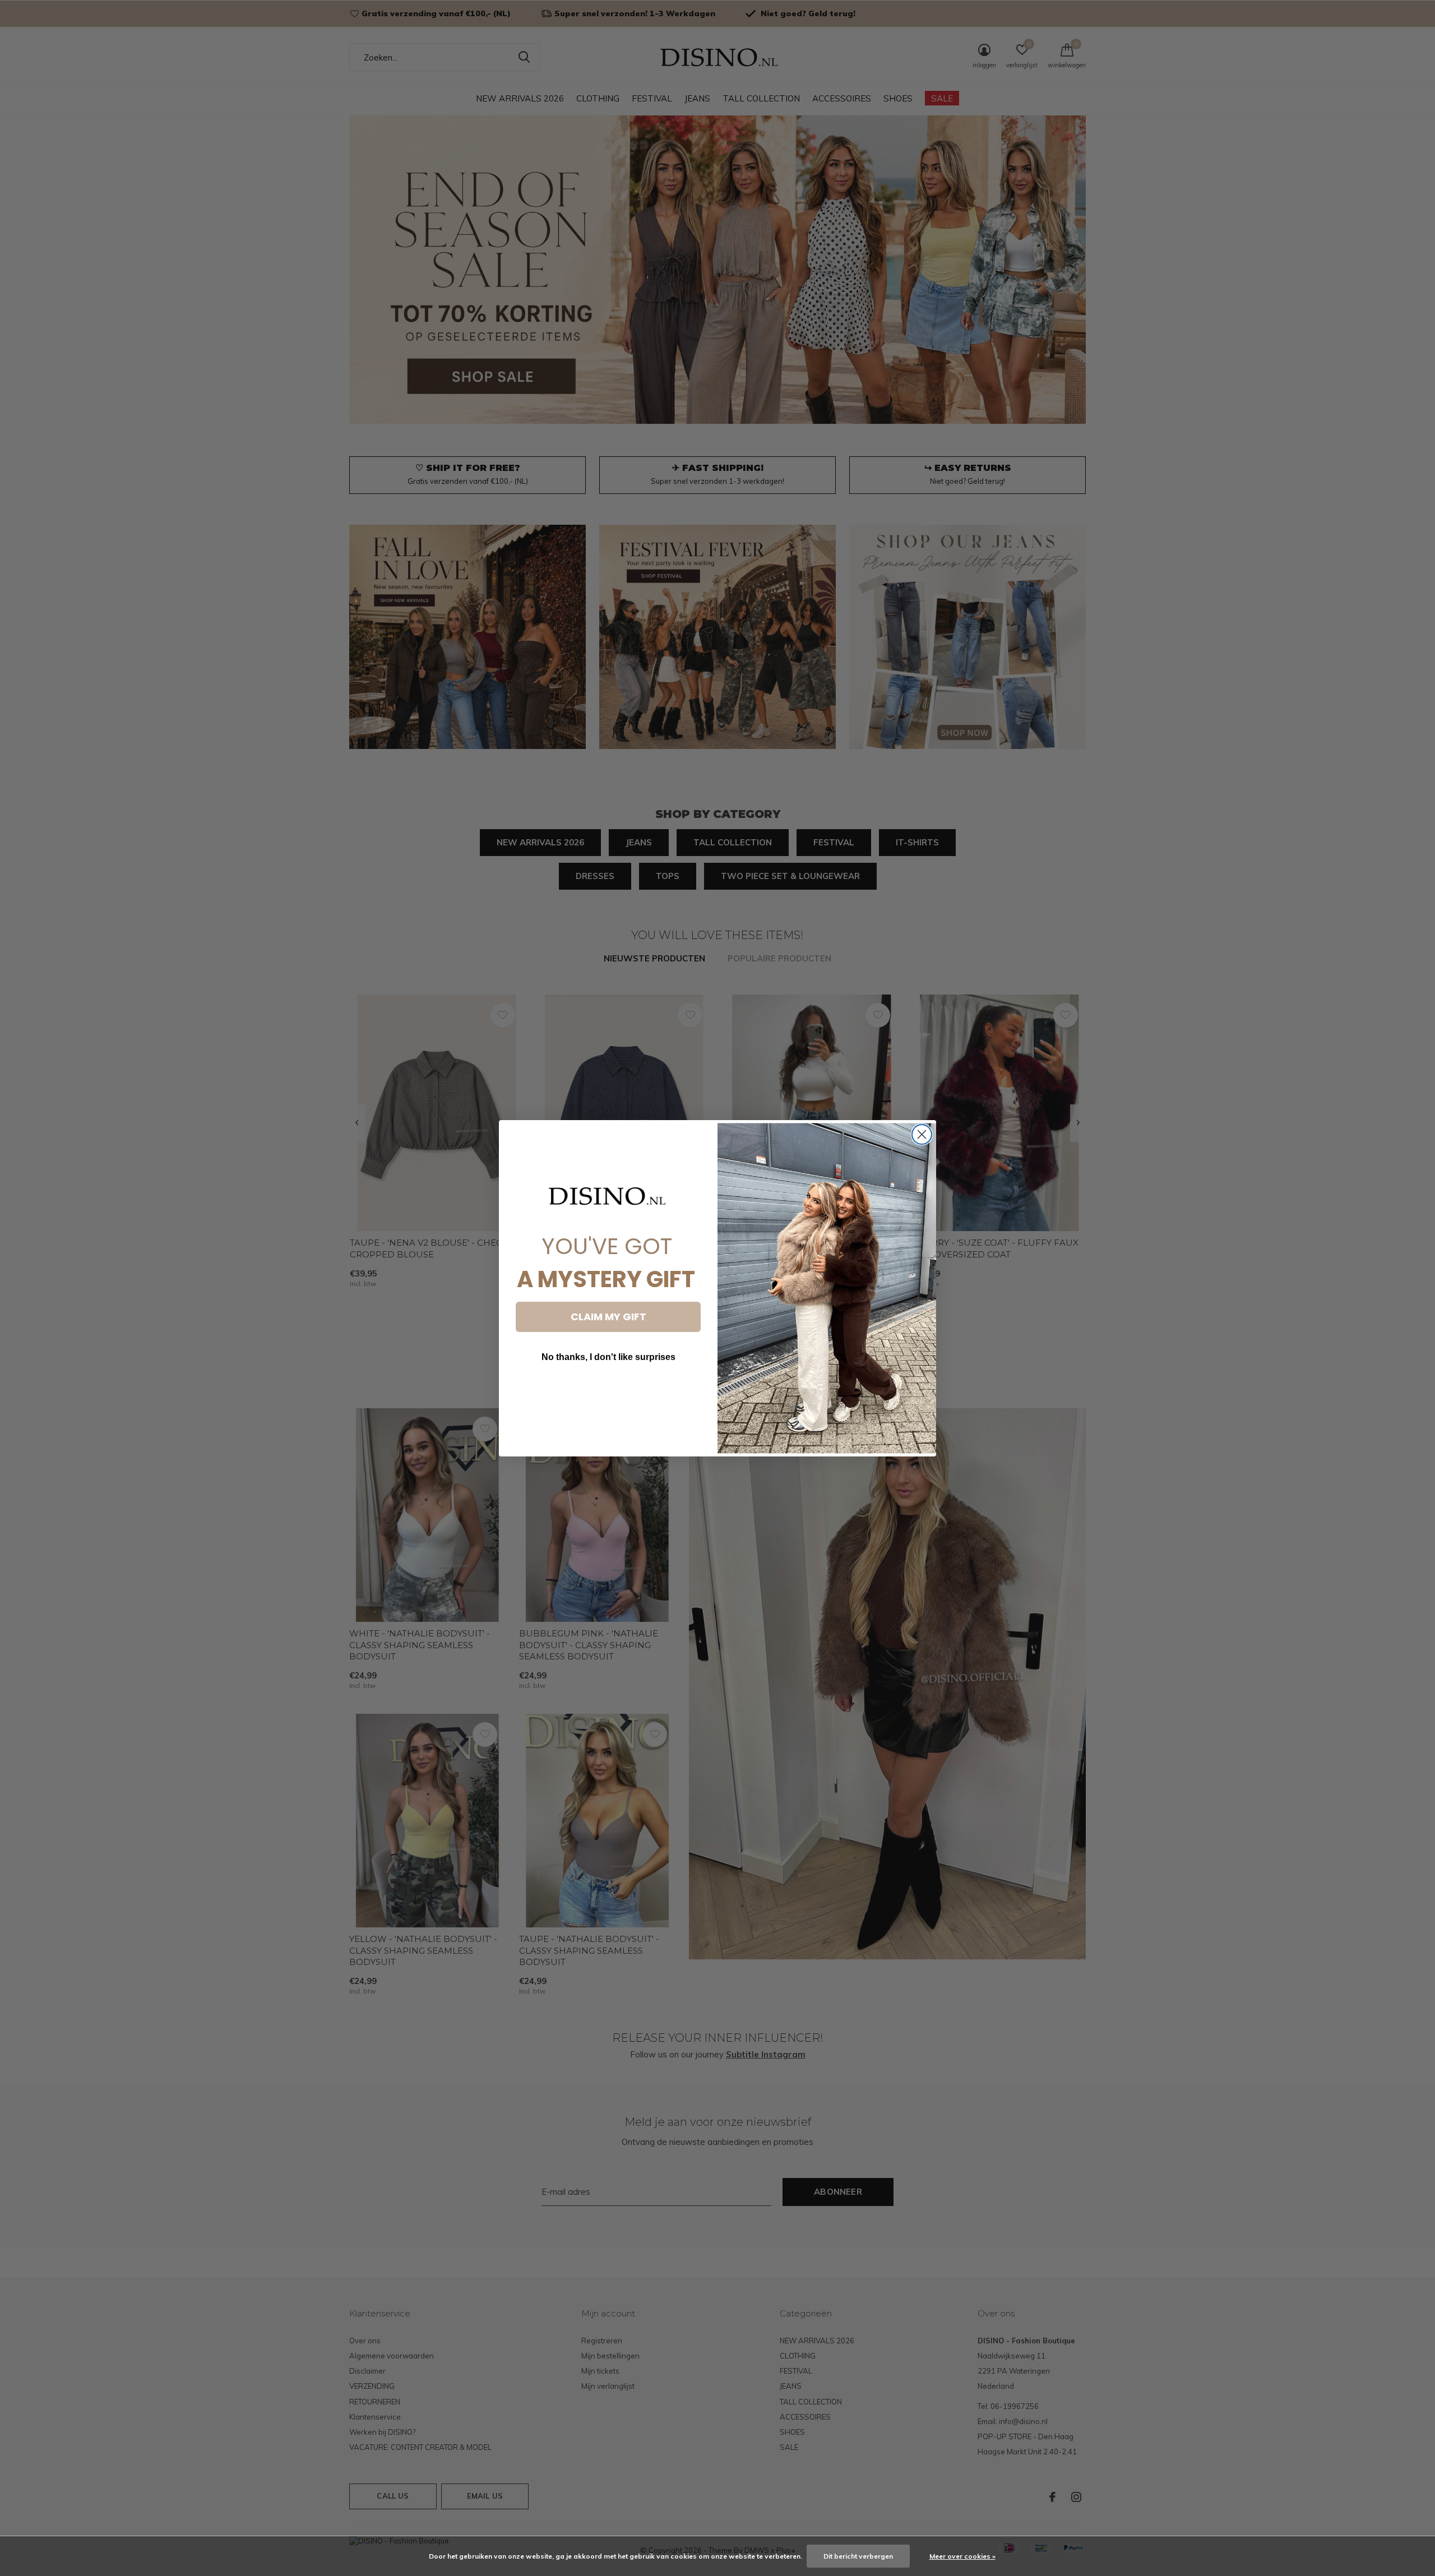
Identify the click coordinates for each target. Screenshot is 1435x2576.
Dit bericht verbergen (858, 2556)
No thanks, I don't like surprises (608, 1357)
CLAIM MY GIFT (608, 1317)
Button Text (608, 1391)
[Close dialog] (922, 1134)
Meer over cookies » (962, 2556)
